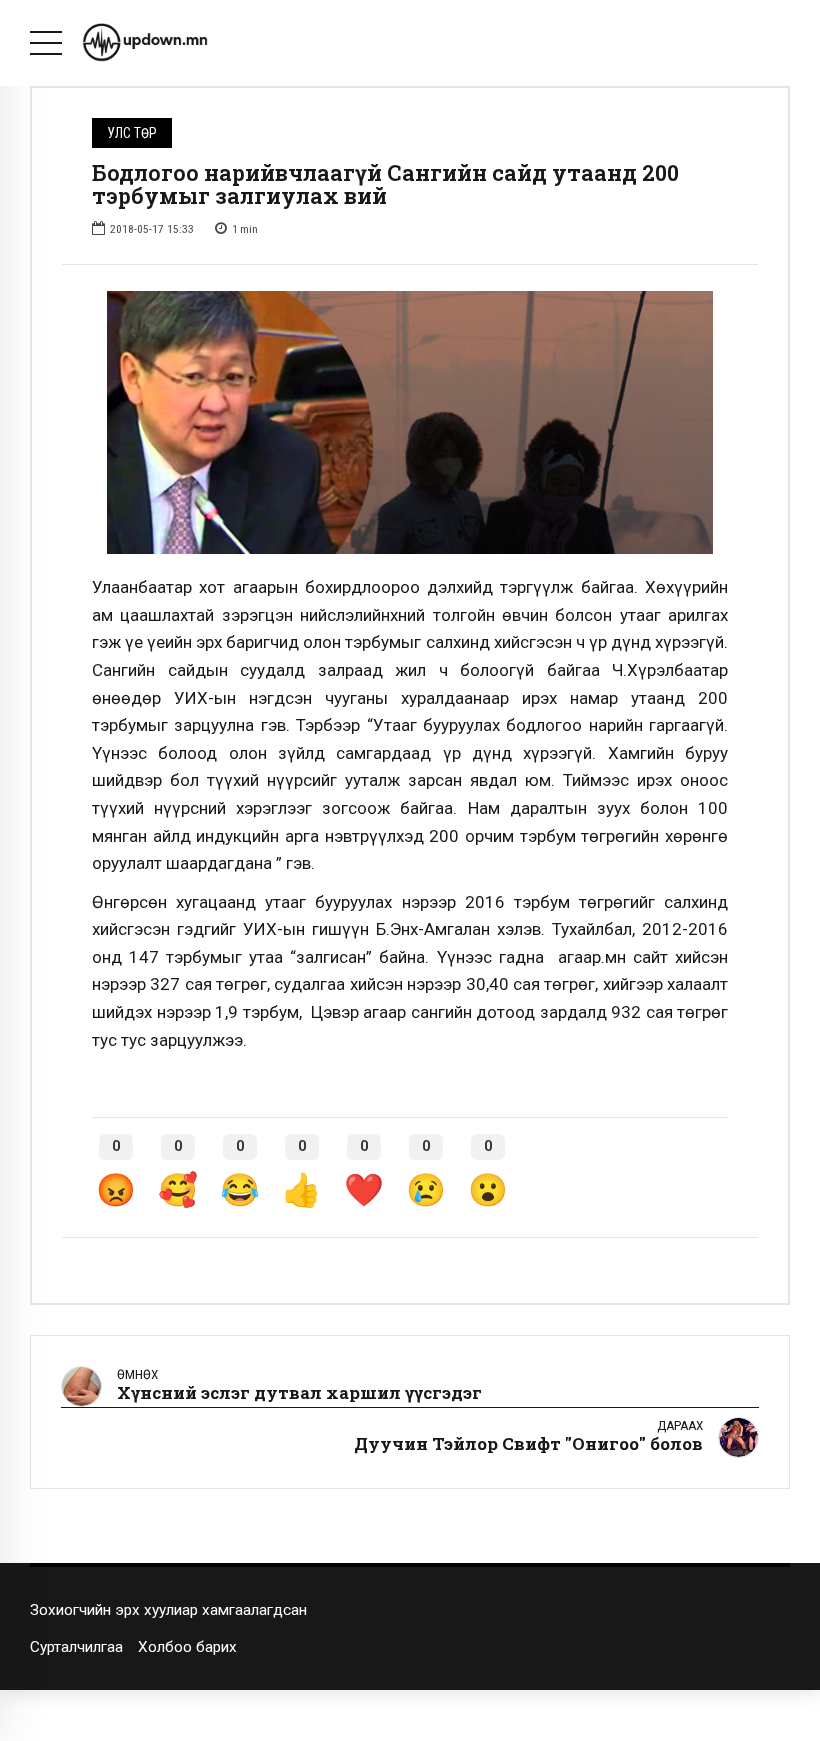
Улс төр (132, 133)
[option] (410, 422)
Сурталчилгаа (76, 1647)
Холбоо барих (187, 1647)
